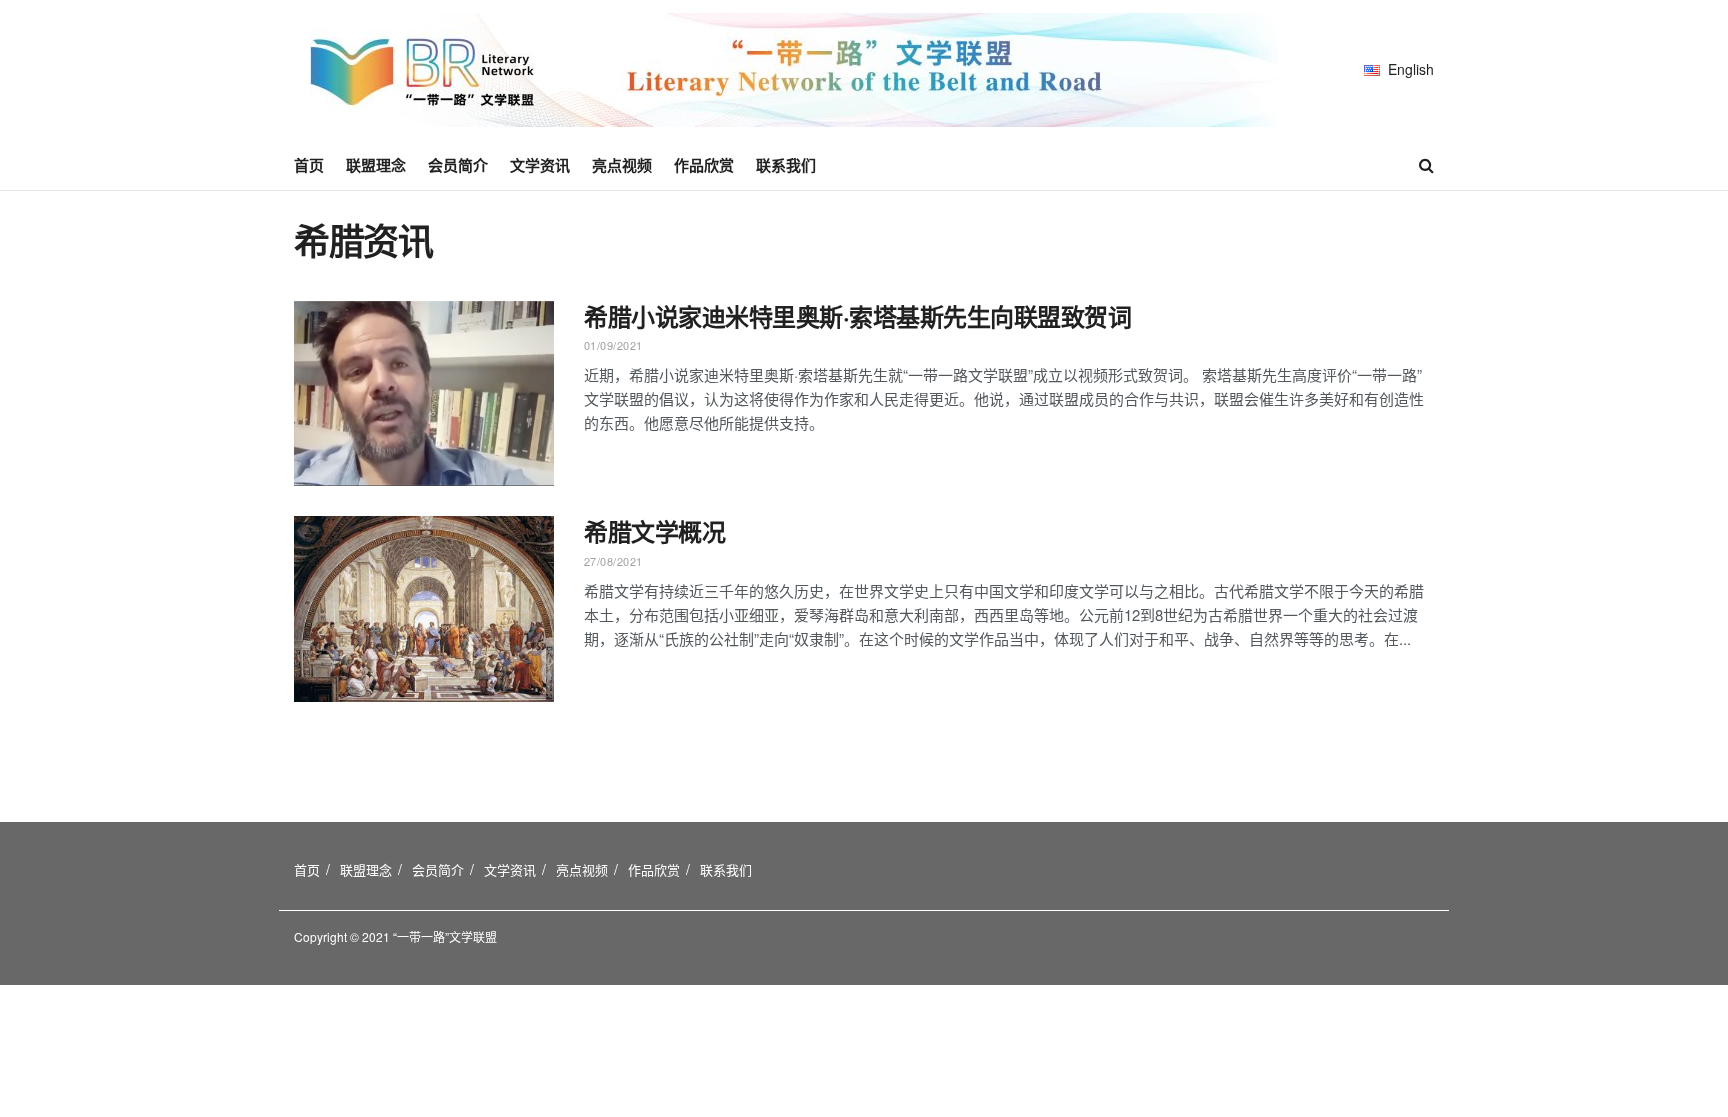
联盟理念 (376, 165)
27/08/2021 (613, 561)
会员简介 (458, 165)
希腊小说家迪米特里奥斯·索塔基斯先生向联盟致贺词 (857, 316)
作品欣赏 (704, 165)
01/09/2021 (613, 345)
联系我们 (786, 165)
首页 (309, 165)
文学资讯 (540, 165)
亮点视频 (622, 165)
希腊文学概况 (654, 531)
